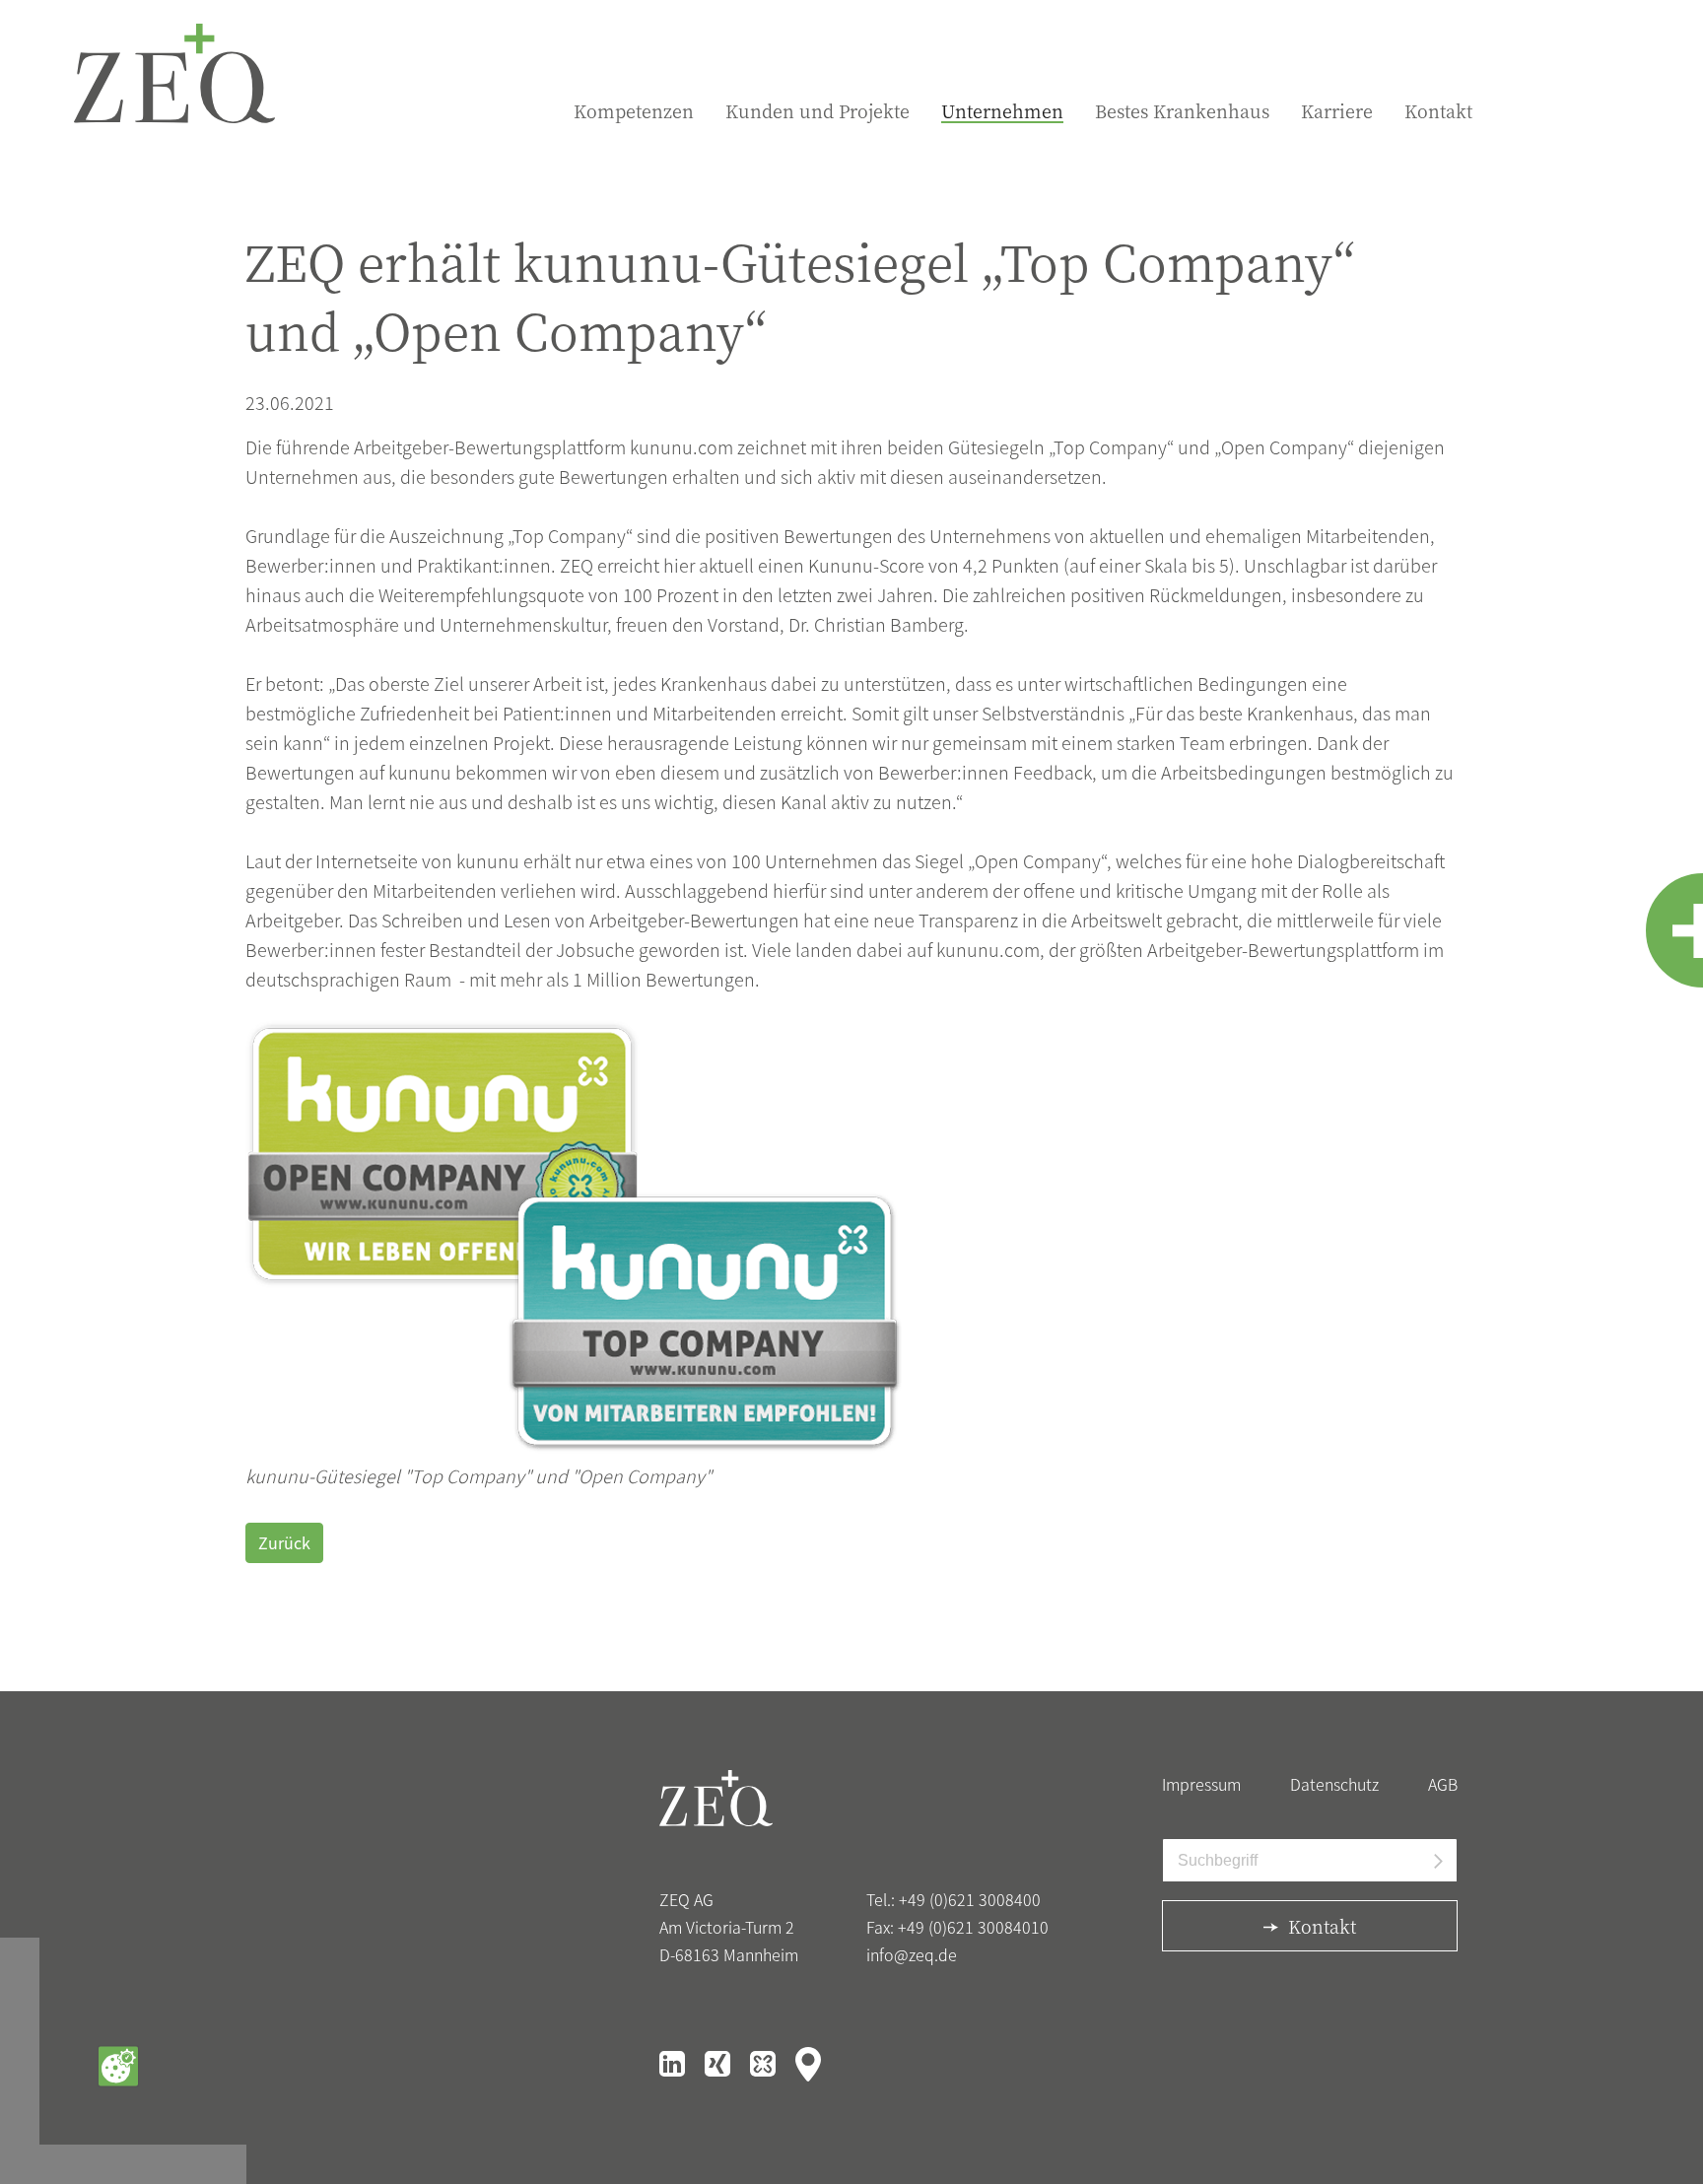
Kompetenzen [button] (634, 111)
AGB (1443, 1784)
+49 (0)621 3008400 (970, 1899)
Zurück (284, 1542)
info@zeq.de (912, 1954)
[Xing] (719, 2062)
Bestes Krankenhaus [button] (1182, 111)
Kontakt (1438, 111)
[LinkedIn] (674, 2062)
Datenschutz (1334, 1784)
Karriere (1337, 111)
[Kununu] (765, 2062)
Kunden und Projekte (817, 111)
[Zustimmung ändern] (118, 2066)
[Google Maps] (808, 2062)
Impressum (1201, 1784)
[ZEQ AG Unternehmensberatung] (174, 73)
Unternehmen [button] (1002, 111)
